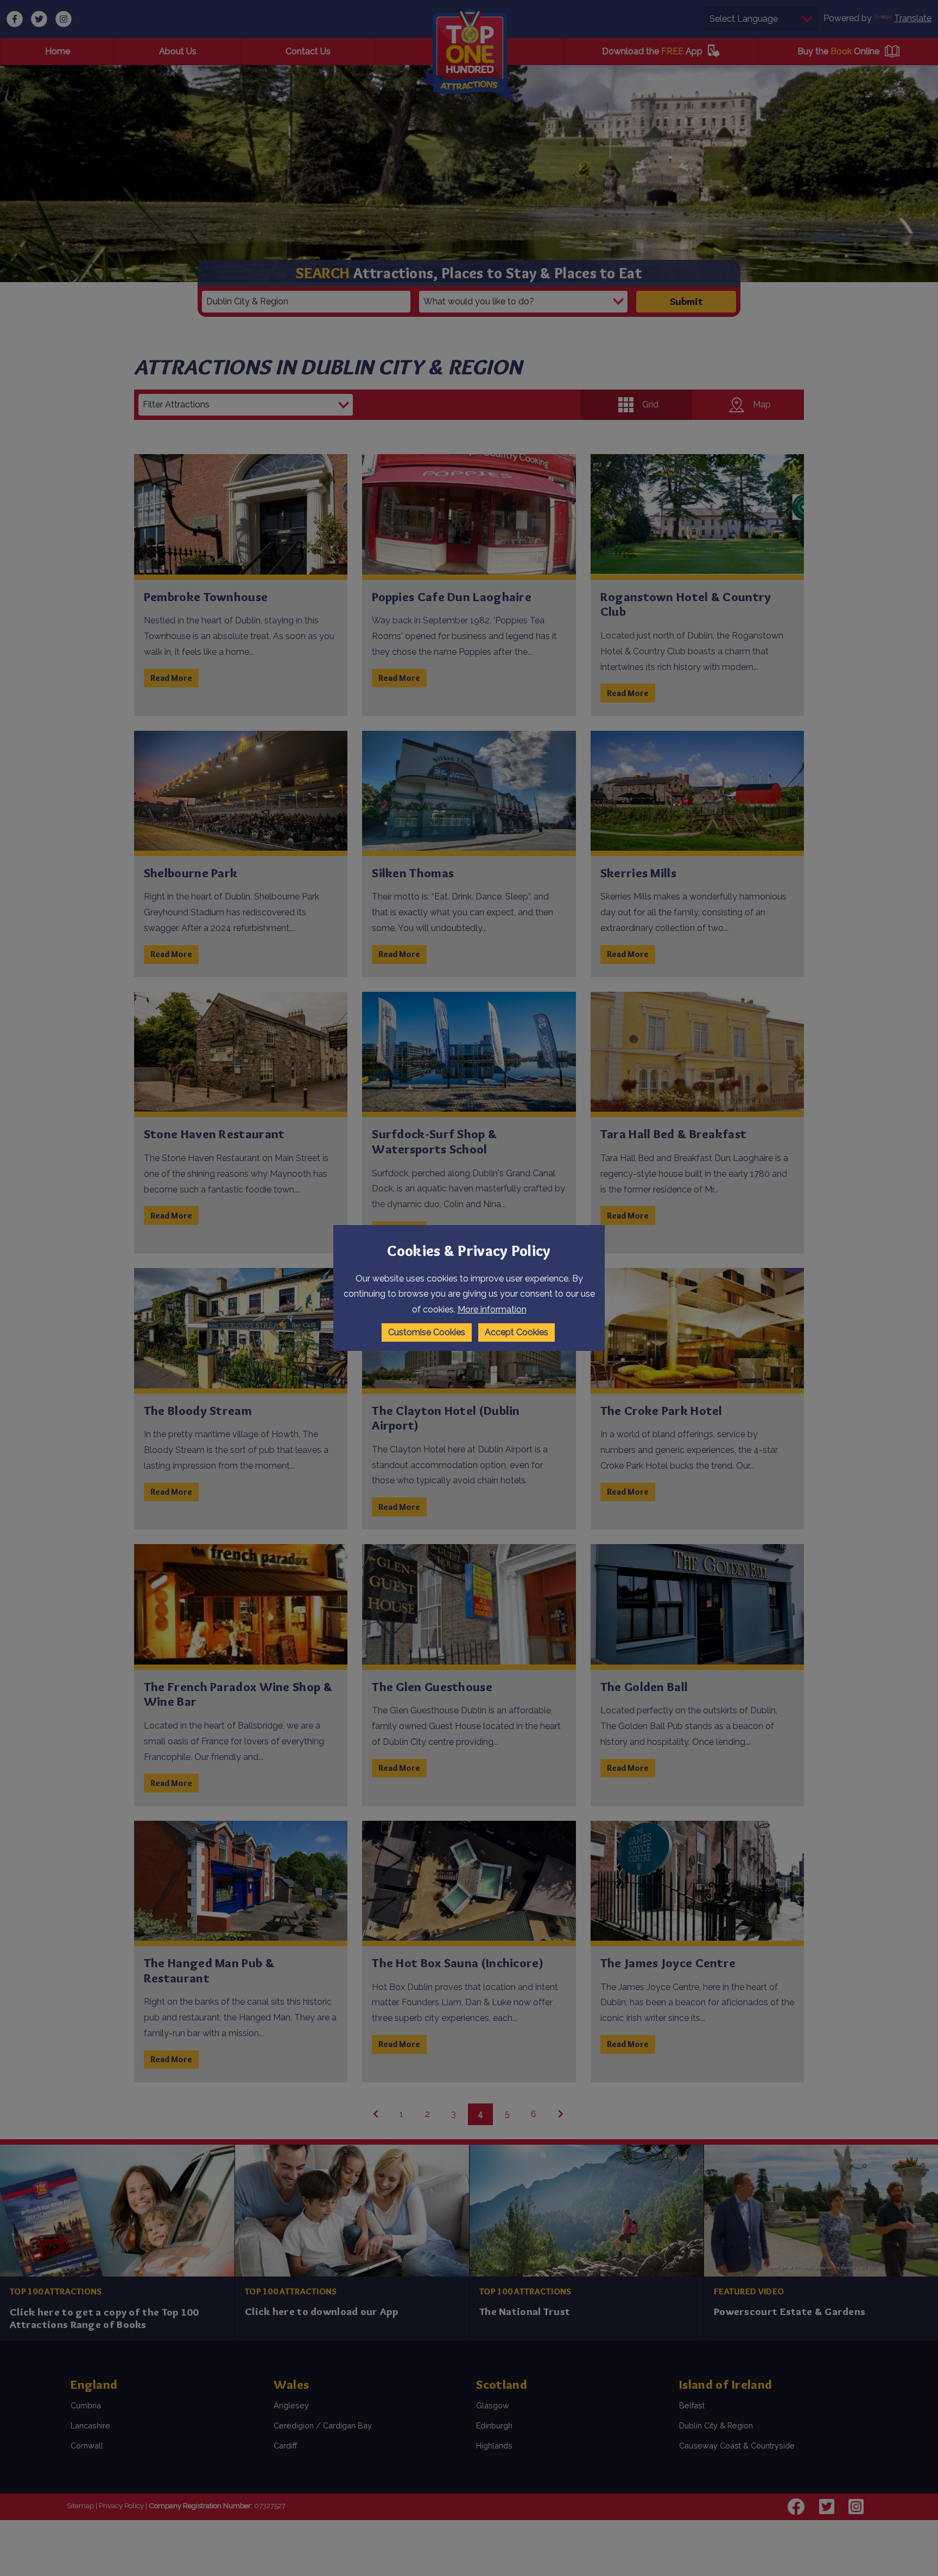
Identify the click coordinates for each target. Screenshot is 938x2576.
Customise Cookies (427, 1332)
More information (492, 1309)
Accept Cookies (516, 1332)
